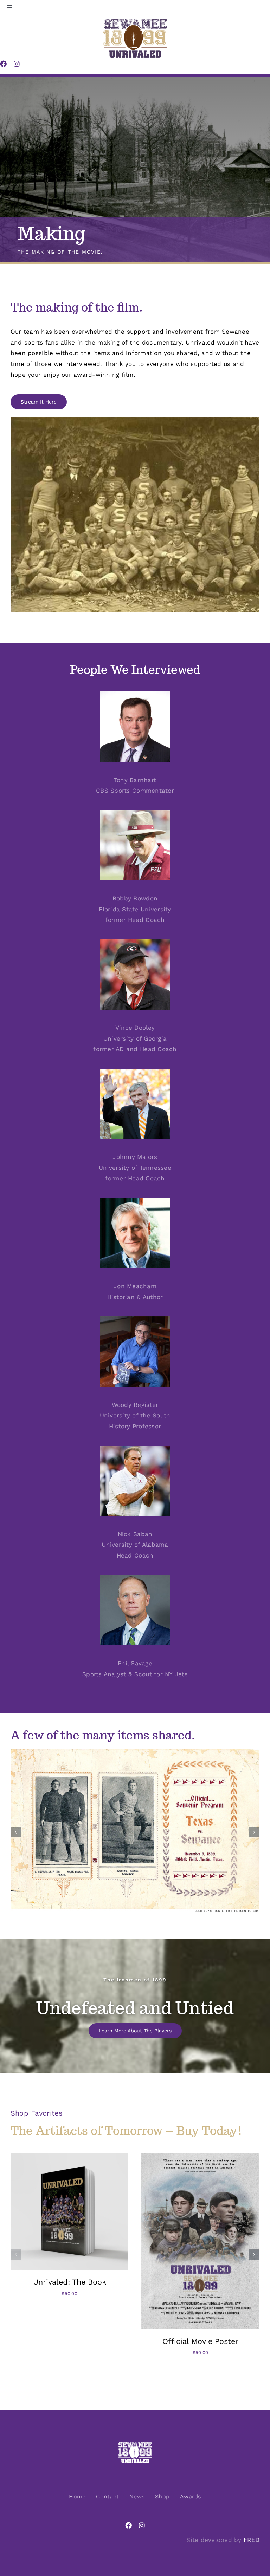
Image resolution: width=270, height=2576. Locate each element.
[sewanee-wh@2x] (135, 2444)
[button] (16, 1832)
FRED (252, 2540)
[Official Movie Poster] (200, 2156)
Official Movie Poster (200, 2341)
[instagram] (142, 2525)
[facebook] (128, 2525)
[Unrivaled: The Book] (70, 2156)
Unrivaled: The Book (70, 2282)
